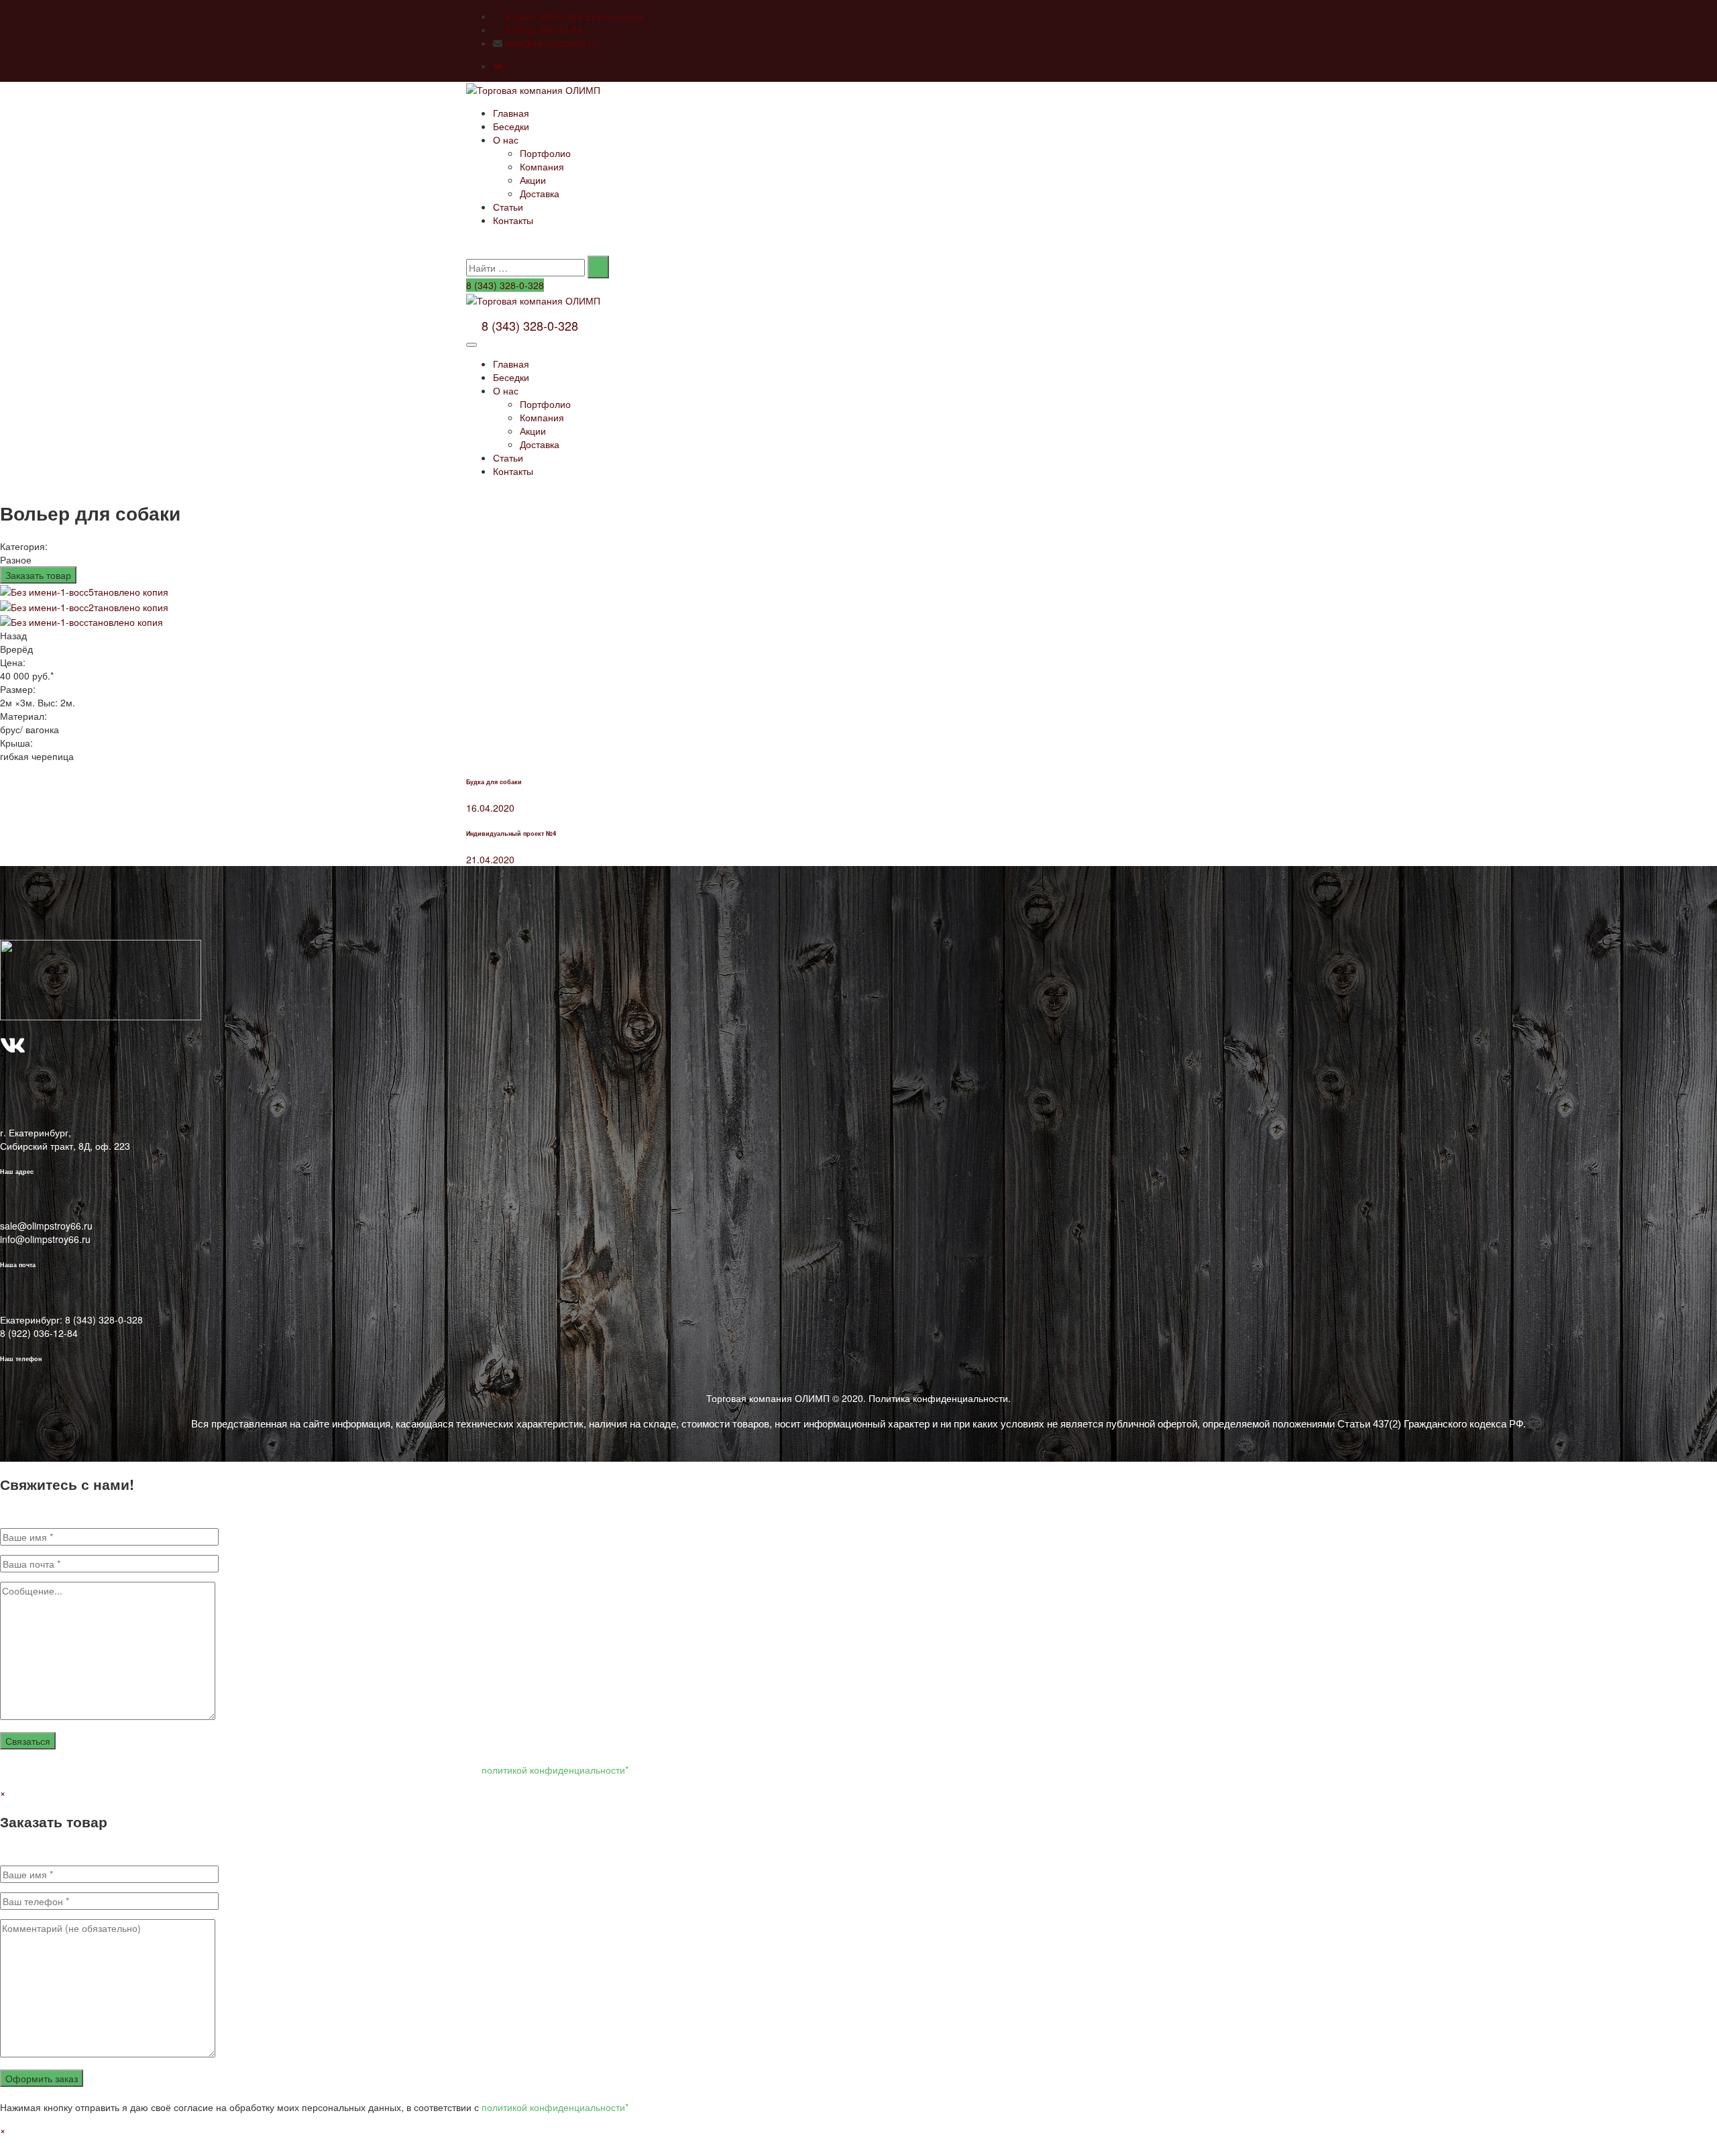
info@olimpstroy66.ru (45, 1239)
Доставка (540, 193)
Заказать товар (38, 575)
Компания (542, 166)
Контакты (513, 220)
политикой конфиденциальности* (555, 1770)
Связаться (28, 1741)
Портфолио (545, 153)
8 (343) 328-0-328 (505, 285)
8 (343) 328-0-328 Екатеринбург (575, 16)
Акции (533, 180)
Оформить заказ (42, 2078)
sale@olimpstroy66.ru (551, 43)
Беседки (511, 126)
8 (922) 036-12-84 (544, 30)
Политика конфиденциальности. (940, 1398)
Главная (511, 113)
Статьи (508, 207)
